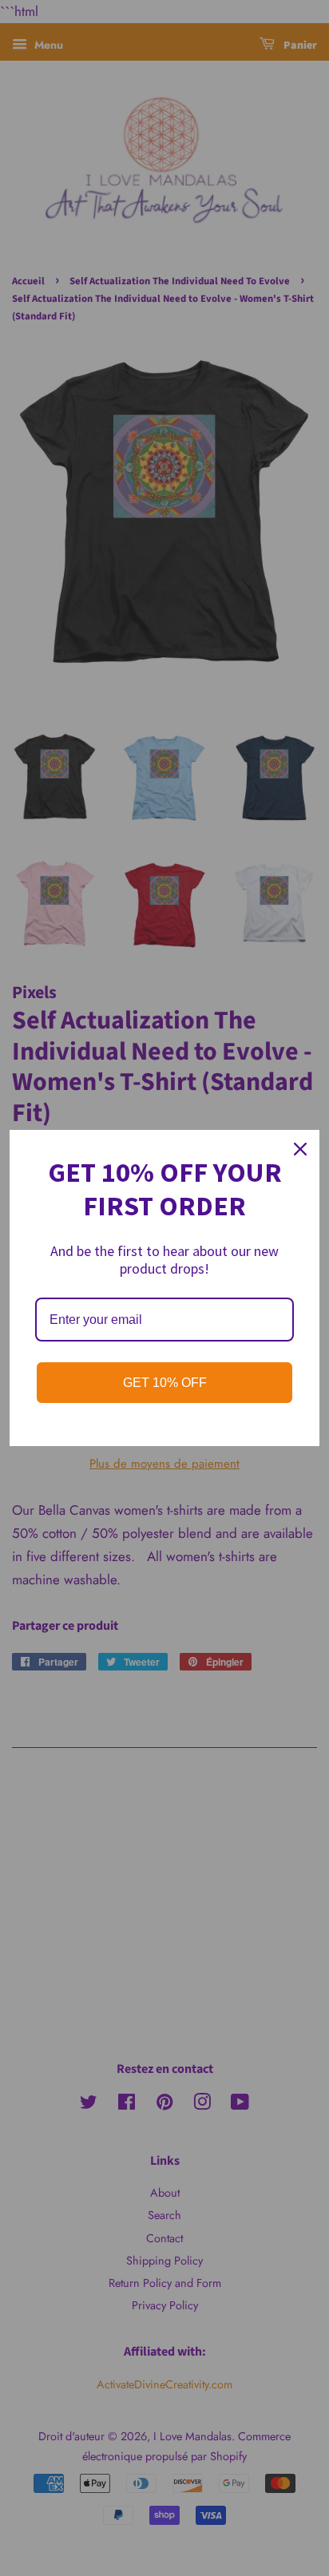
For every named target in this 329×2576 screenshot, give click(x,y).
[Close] (300, 1149)
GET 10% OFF (165, 1383)
